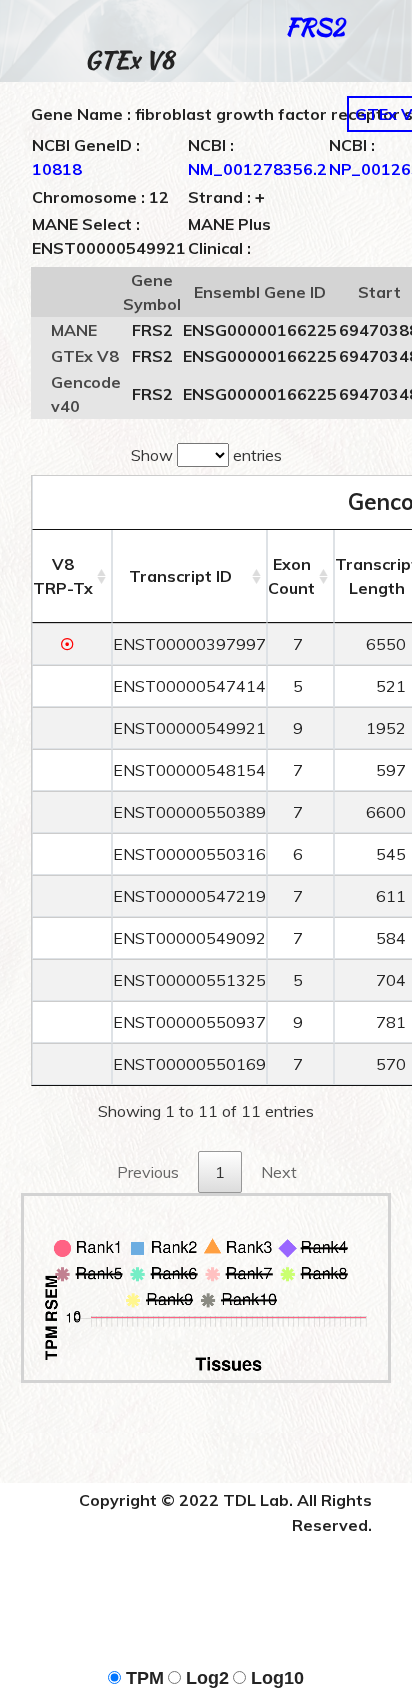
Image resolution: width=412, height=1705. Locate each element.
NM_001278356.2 (257, 169)
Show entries (206, 455)
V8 (63, 576)
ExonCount (291, 576)
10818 (57, 169)
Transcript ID (180, 576)
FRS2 (314, 26)
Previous (148, 1172)
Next (279, 1172)
